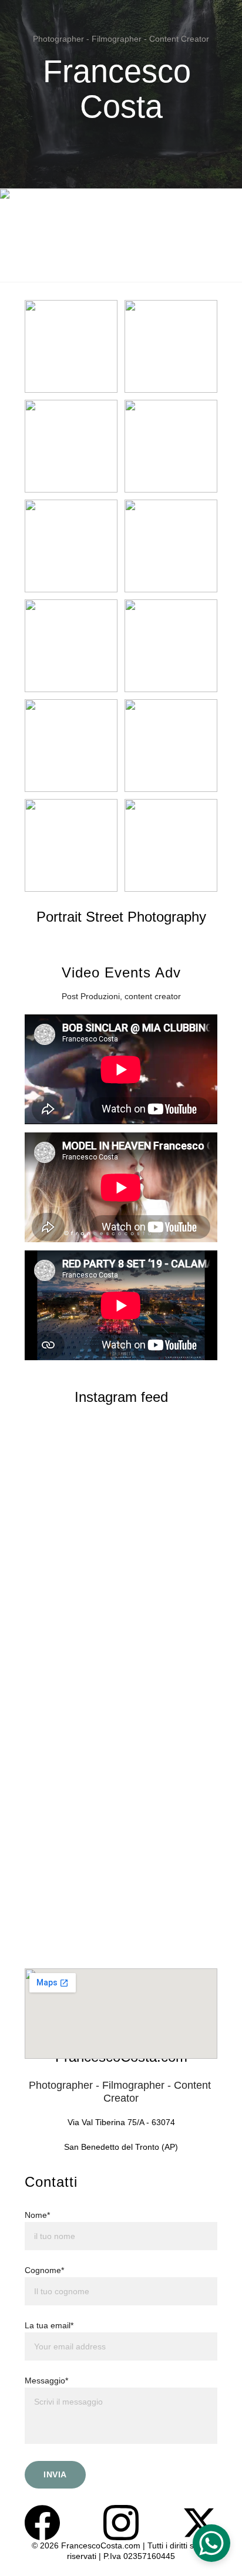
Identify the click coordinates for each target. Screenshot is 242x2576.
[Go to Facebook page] (42, 2523)
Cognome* (44, 2270)
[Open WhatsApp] (211, 2543)
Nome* (37, 2215)
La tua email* (49, 2325)
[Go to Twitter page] (200, 2523)
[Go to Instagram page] (121, 2523)
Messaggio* (46, 2381)
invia (55, 2474)
